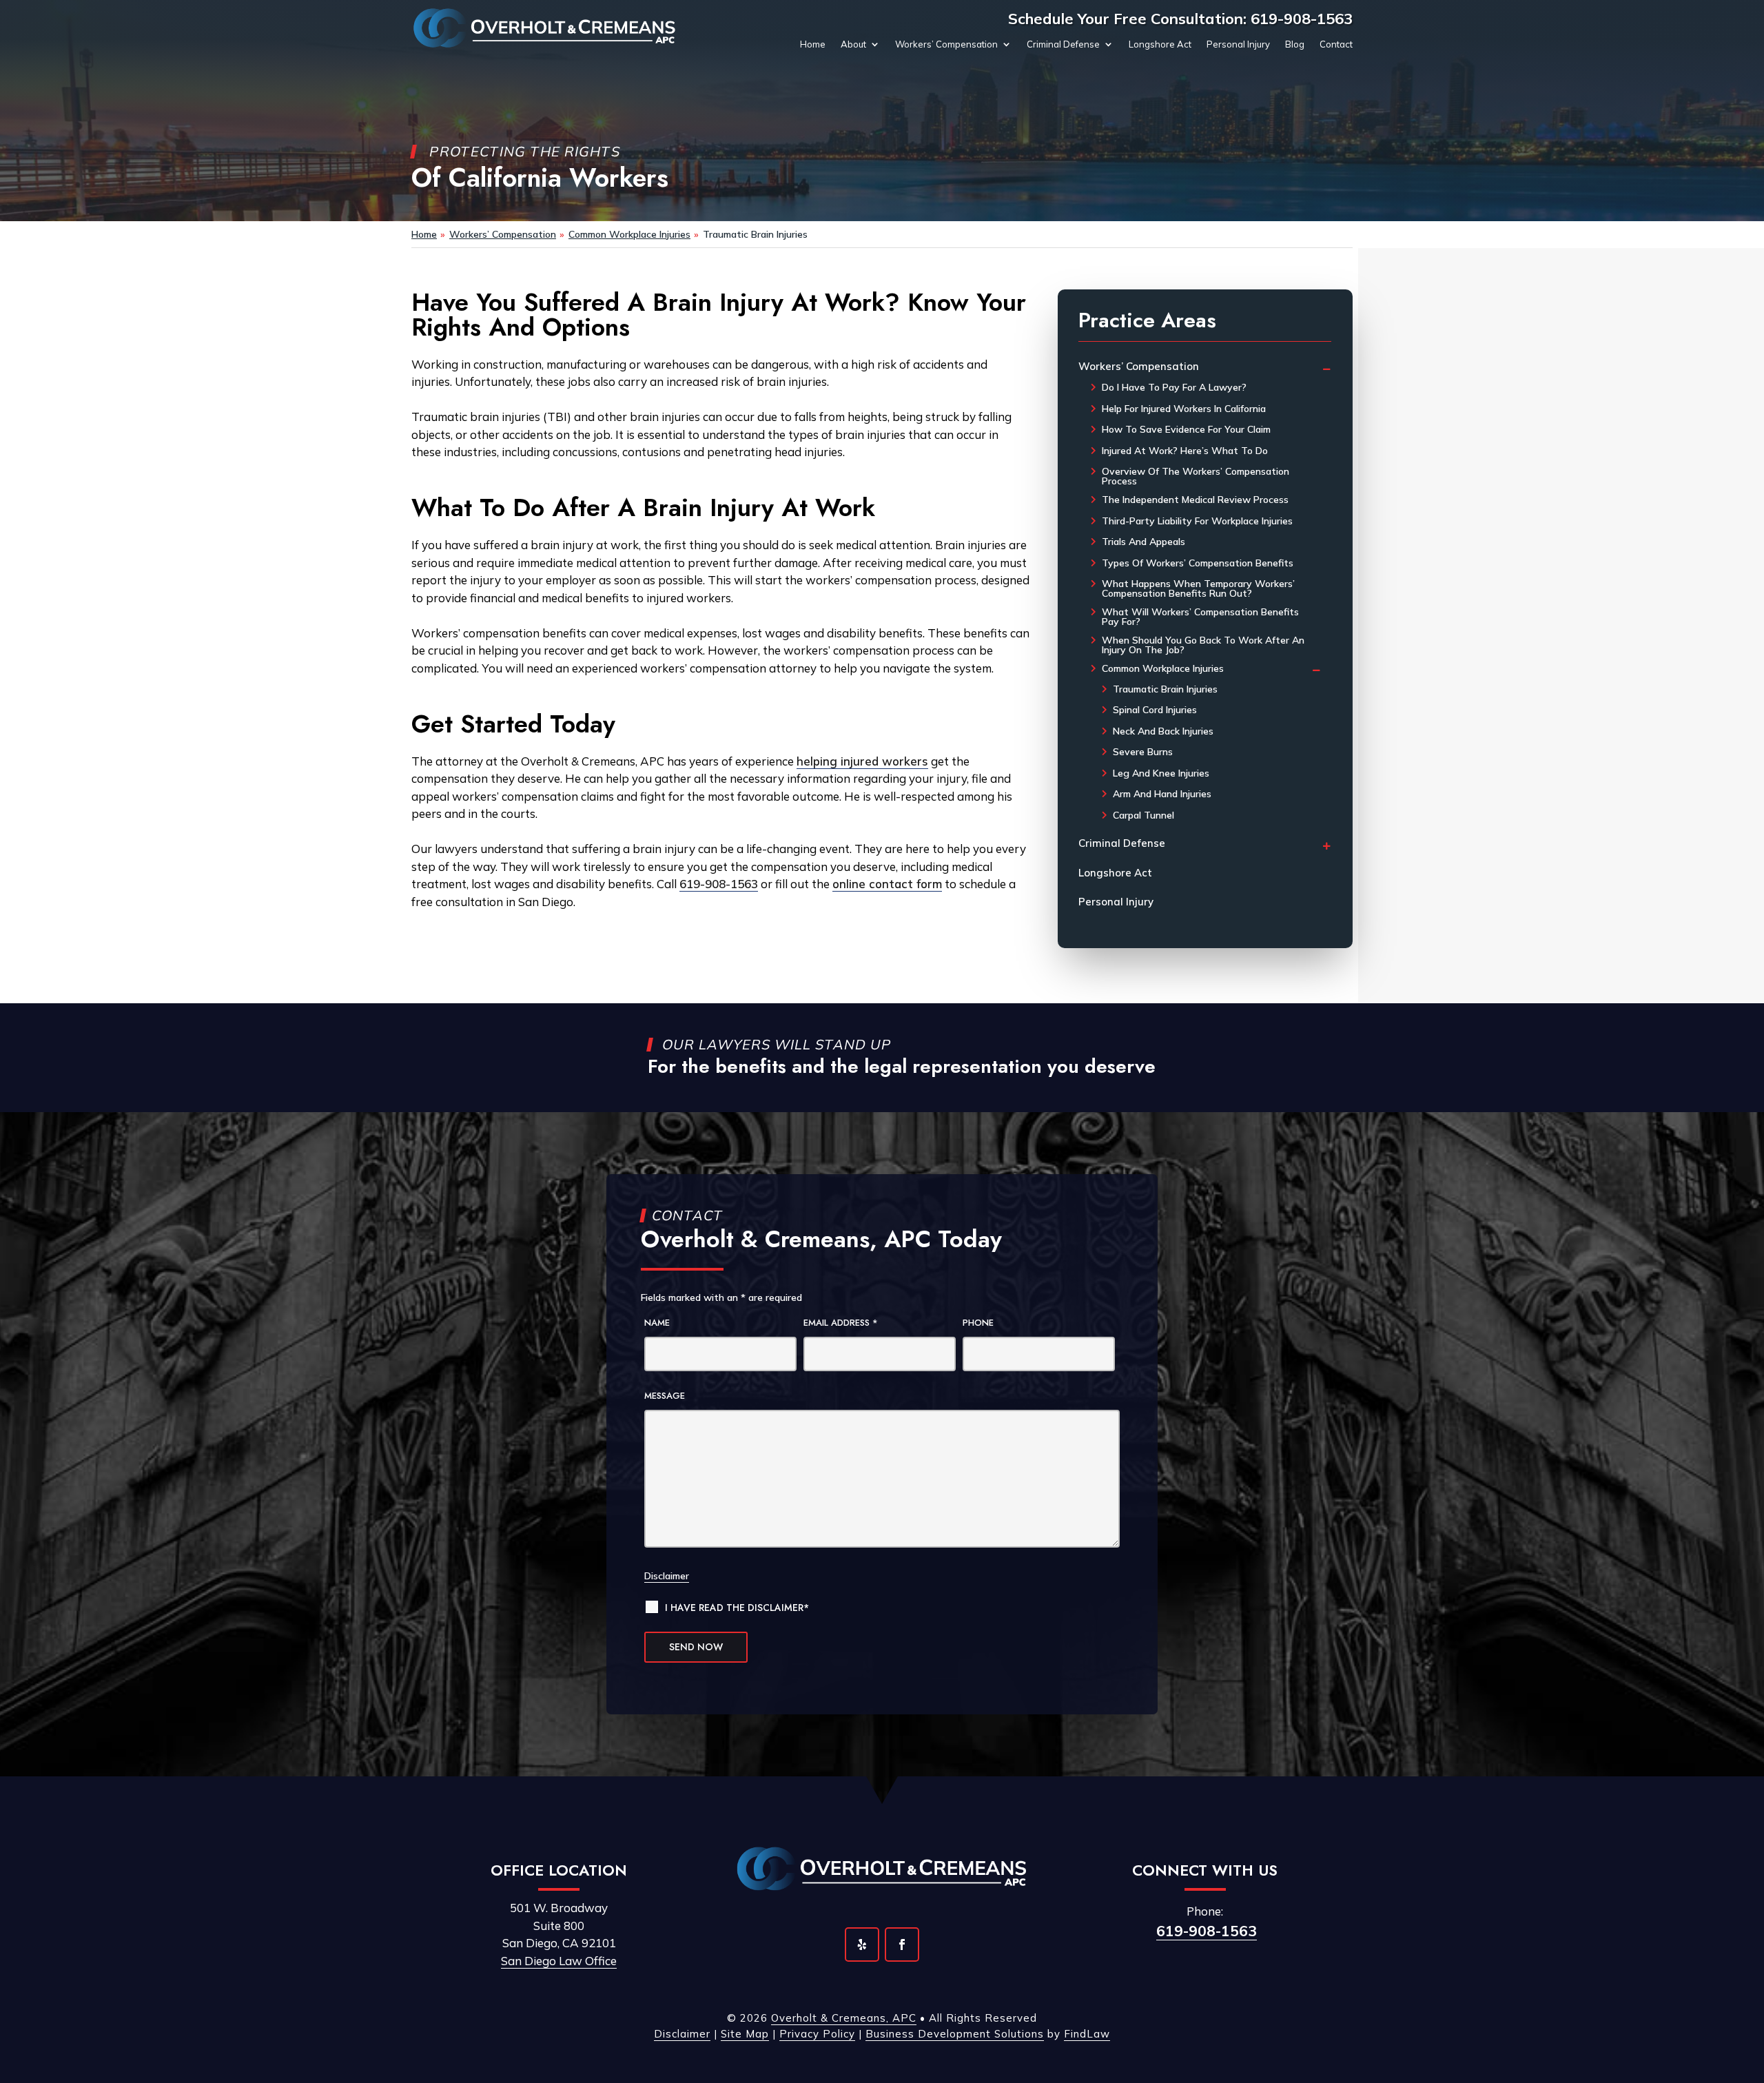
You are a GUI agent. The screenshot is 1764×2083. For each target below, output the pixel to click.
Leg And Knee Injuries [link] (1161, 773)
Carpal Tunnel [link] (1143, 815)
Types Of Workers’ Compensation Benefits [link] (1198, 563)
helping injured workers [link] (862, 761)
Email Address (841, 1323)
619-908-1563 (1207, 1931)
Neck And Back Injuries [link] (1163, 731)
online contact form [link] (887, 884)
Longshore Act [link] (1160, 44)
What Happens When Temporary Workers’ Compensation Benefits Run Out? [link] (1198, 588)
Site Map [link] (745, 2034)
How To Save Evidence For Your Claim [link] (1186, 429)
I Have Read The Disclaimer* (737, 1608)
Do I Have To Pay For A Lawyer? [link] (1174, 387)
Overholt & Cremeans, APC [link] (844, 2018)
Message (665, 1396)
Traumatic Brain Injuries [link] (1165, 689)
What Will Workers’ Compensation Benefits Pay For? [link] (1200, 617)
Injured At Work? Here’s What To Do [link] (1185, 451)
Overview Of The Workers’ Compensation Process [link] (1196, 476)
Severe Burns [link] (1143, 752)
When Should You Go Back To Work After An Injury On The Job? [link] (1203, 645)
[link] (545, 28)
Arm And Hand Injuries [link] (1162, 794)
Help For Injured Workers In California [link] (1184, 409)
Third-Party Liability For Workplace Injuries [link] (1197, 521)
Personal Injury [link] (1238, 44)
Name (657, 1323)
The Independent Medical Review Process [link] (1195, 500)
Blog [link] (1295, 44)
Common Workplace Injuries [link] (1163, 668)
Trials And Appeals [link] (1143, 542)
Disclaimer (667, 1576)
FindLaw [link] (1087, 2034)
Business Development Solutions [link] (955, 2034)
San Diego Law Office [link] (559, 1961)
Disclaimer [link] (682, 2034)
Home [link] (813, 44)
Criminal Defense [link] (1063, 44)
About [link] (853, 44)
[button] (862, 1945)
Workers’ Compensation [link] (946, 44)
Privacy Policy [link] (817, 2034)
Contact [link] (1336, 44)
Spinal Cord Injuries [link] (1155, 710)
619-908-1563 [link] (1302, 19)
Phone (978, 1323)
